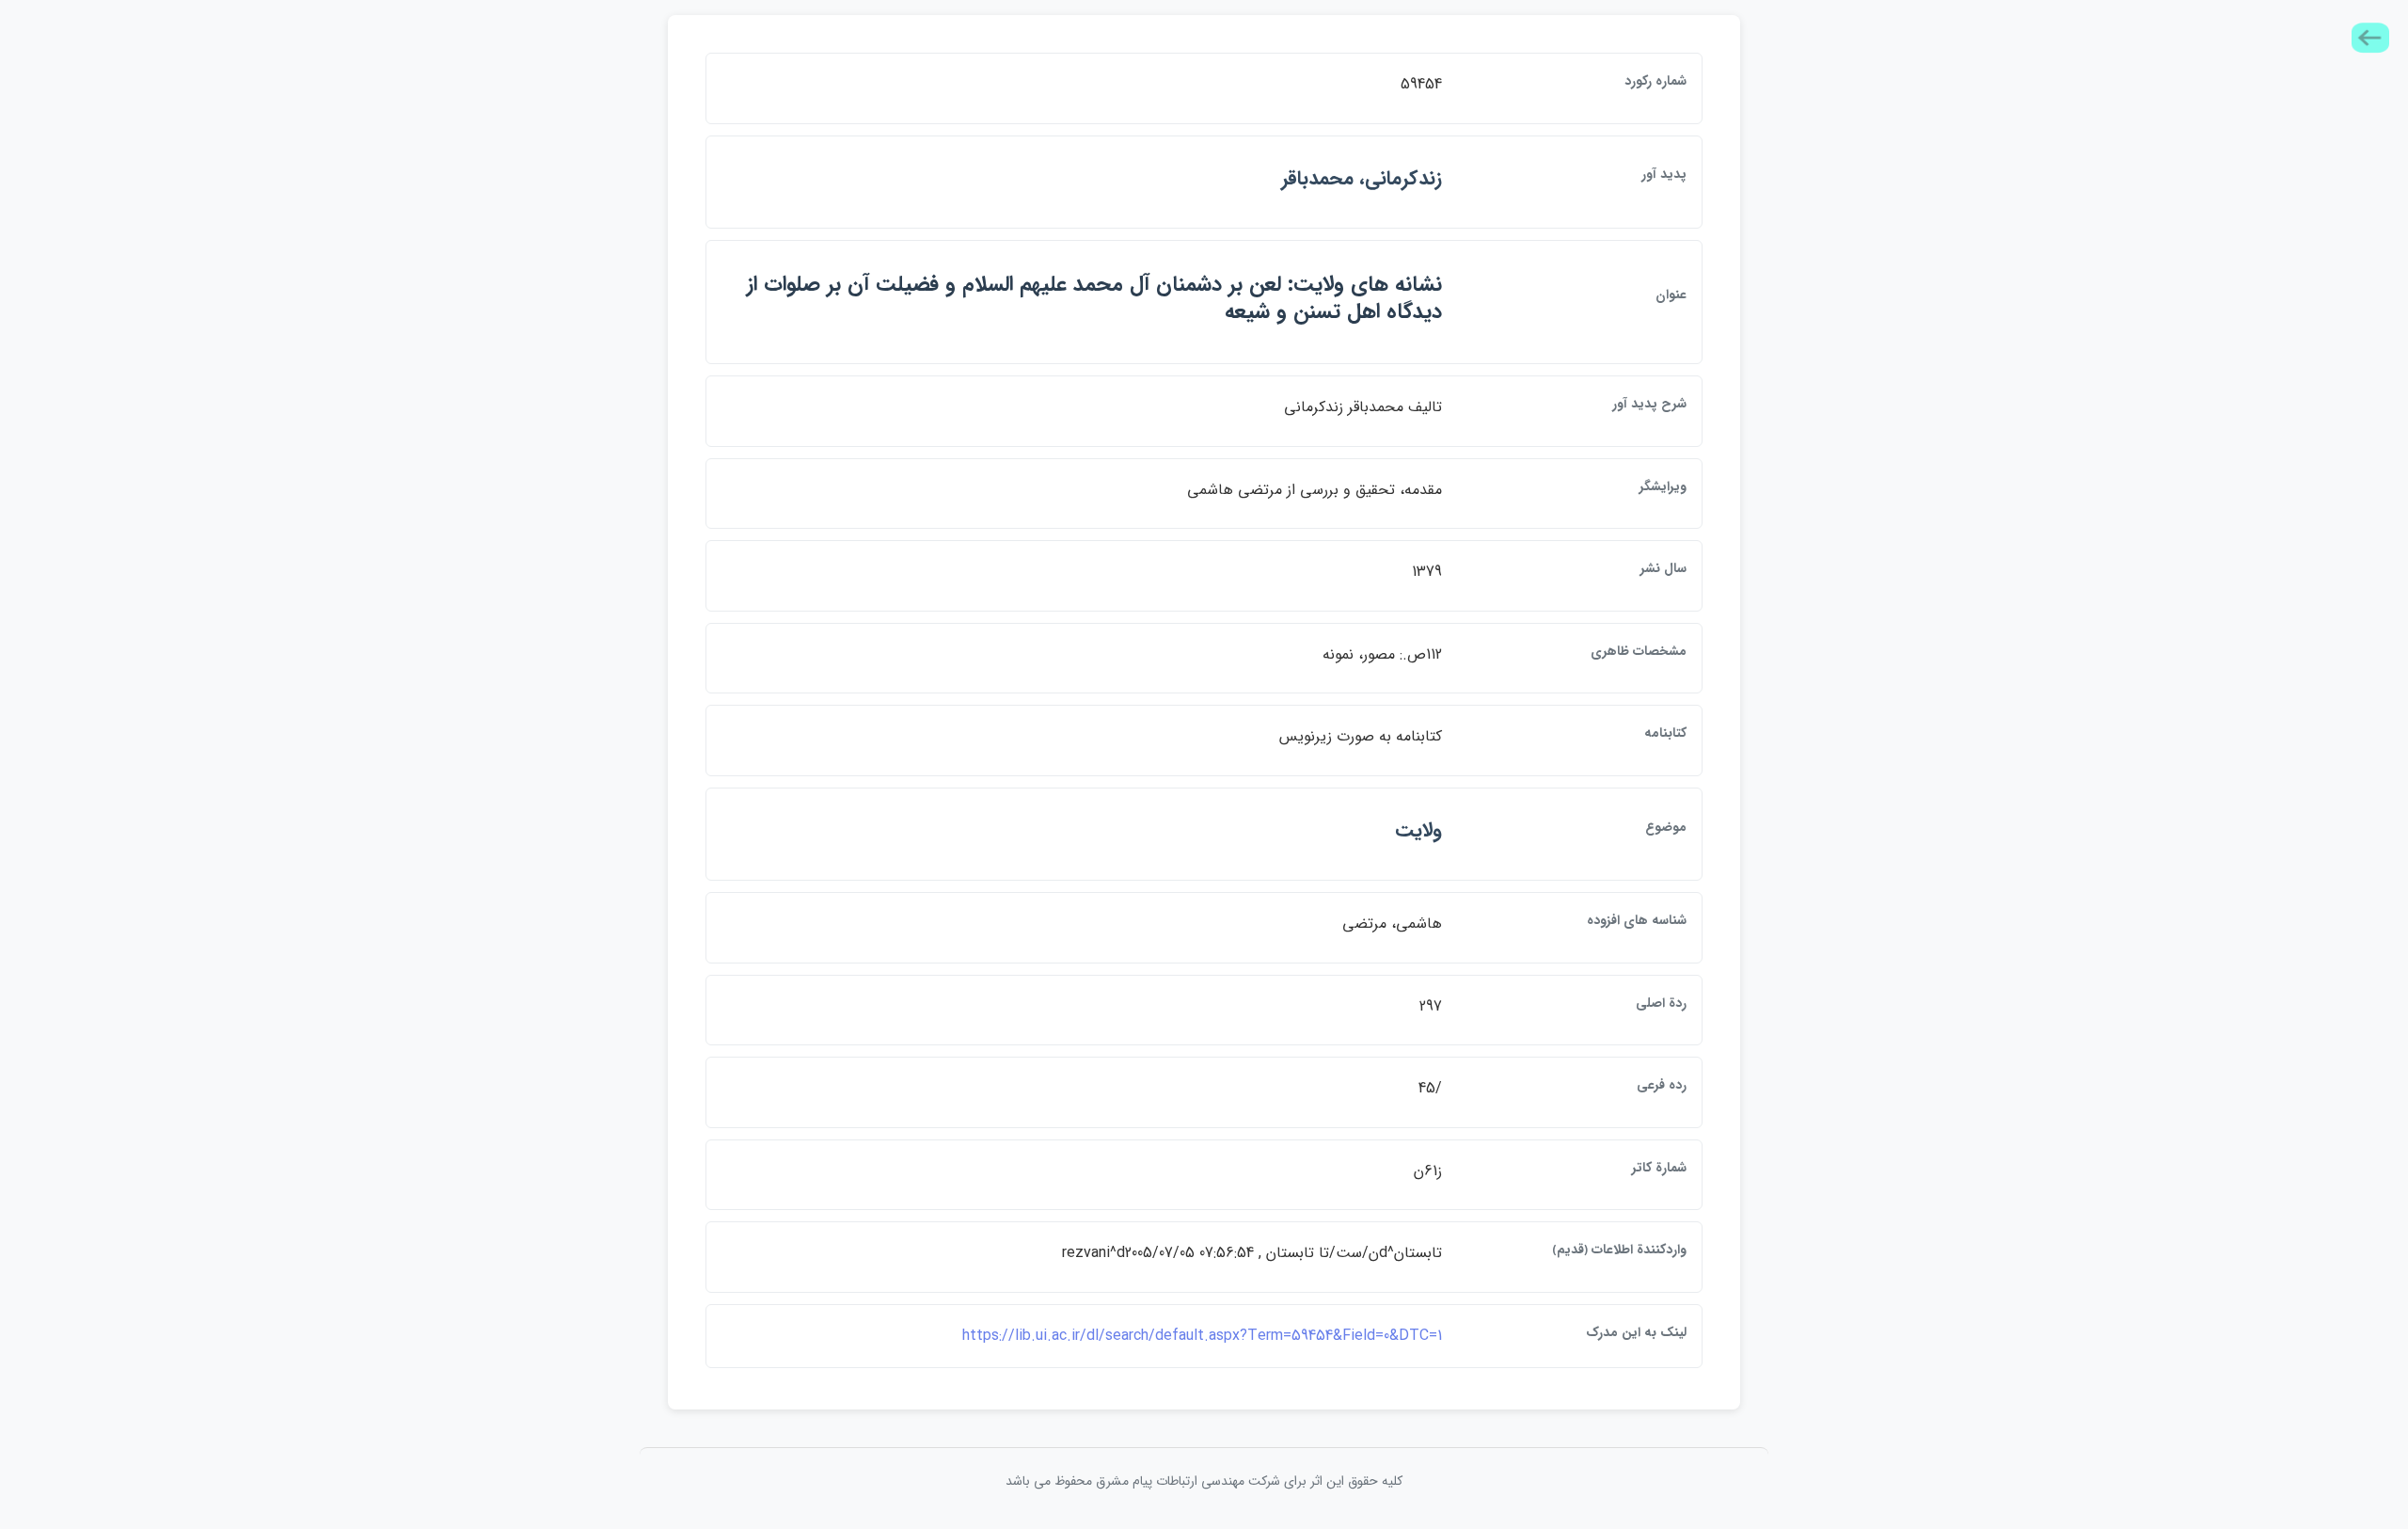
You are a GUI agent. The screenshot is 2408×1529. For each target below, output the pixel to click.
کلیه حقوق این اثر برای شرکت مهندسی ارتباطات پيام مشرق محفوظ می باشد (1204, 1481)
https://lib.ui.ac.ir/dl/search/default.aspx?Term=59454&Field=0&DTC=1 (1202, 1336)
